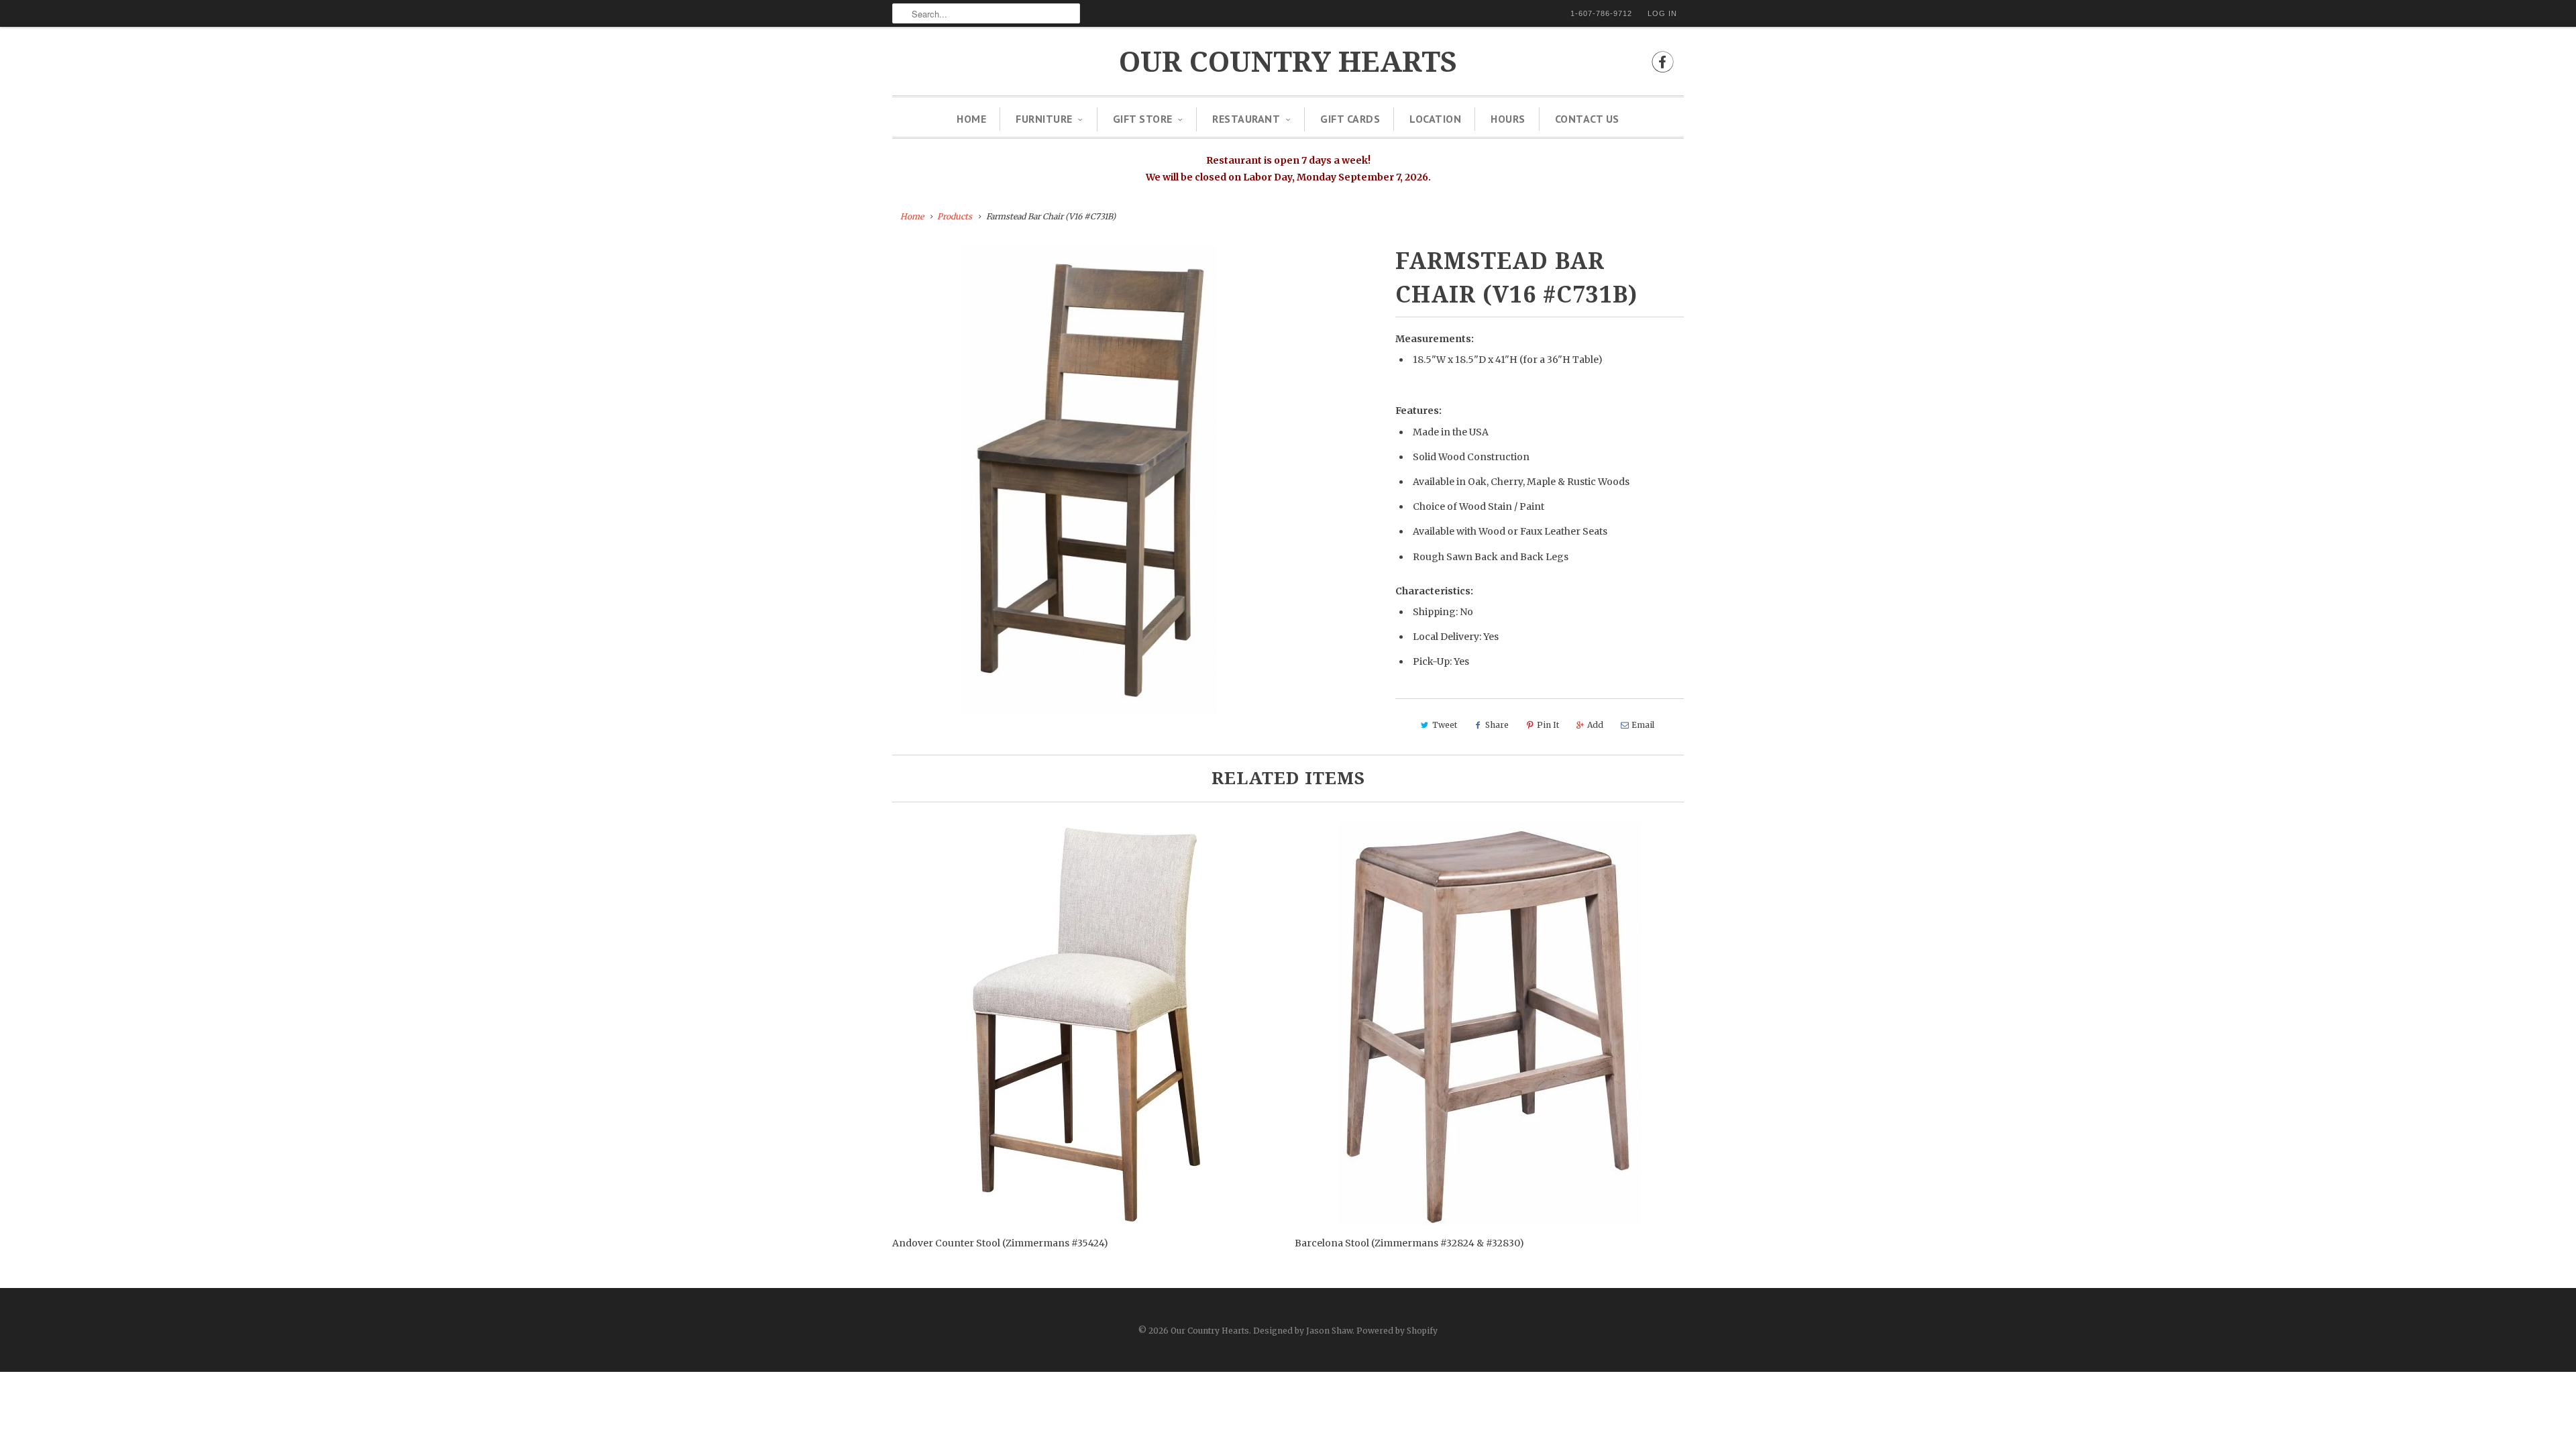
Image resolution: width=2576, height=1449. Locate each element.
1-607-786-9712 (1601, 13)
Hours (1508, 119)
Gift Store (1143, 119)
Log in (1662, 13)
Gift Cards (1350, 119)
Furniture (1044, 119)
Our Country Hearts (1288, 62)
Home (971, 119)
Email (1643, 725)
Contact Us (1587, 119)
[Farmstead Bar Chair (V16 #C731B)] (1088, 479)
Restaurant (1246, 119)
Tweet (1445, 725)
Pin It (1548, 725)
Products (955, 216)
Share (1497, 725)
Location (1435, 119)
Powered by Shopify (1397, 1331)
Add (1595, 725)
